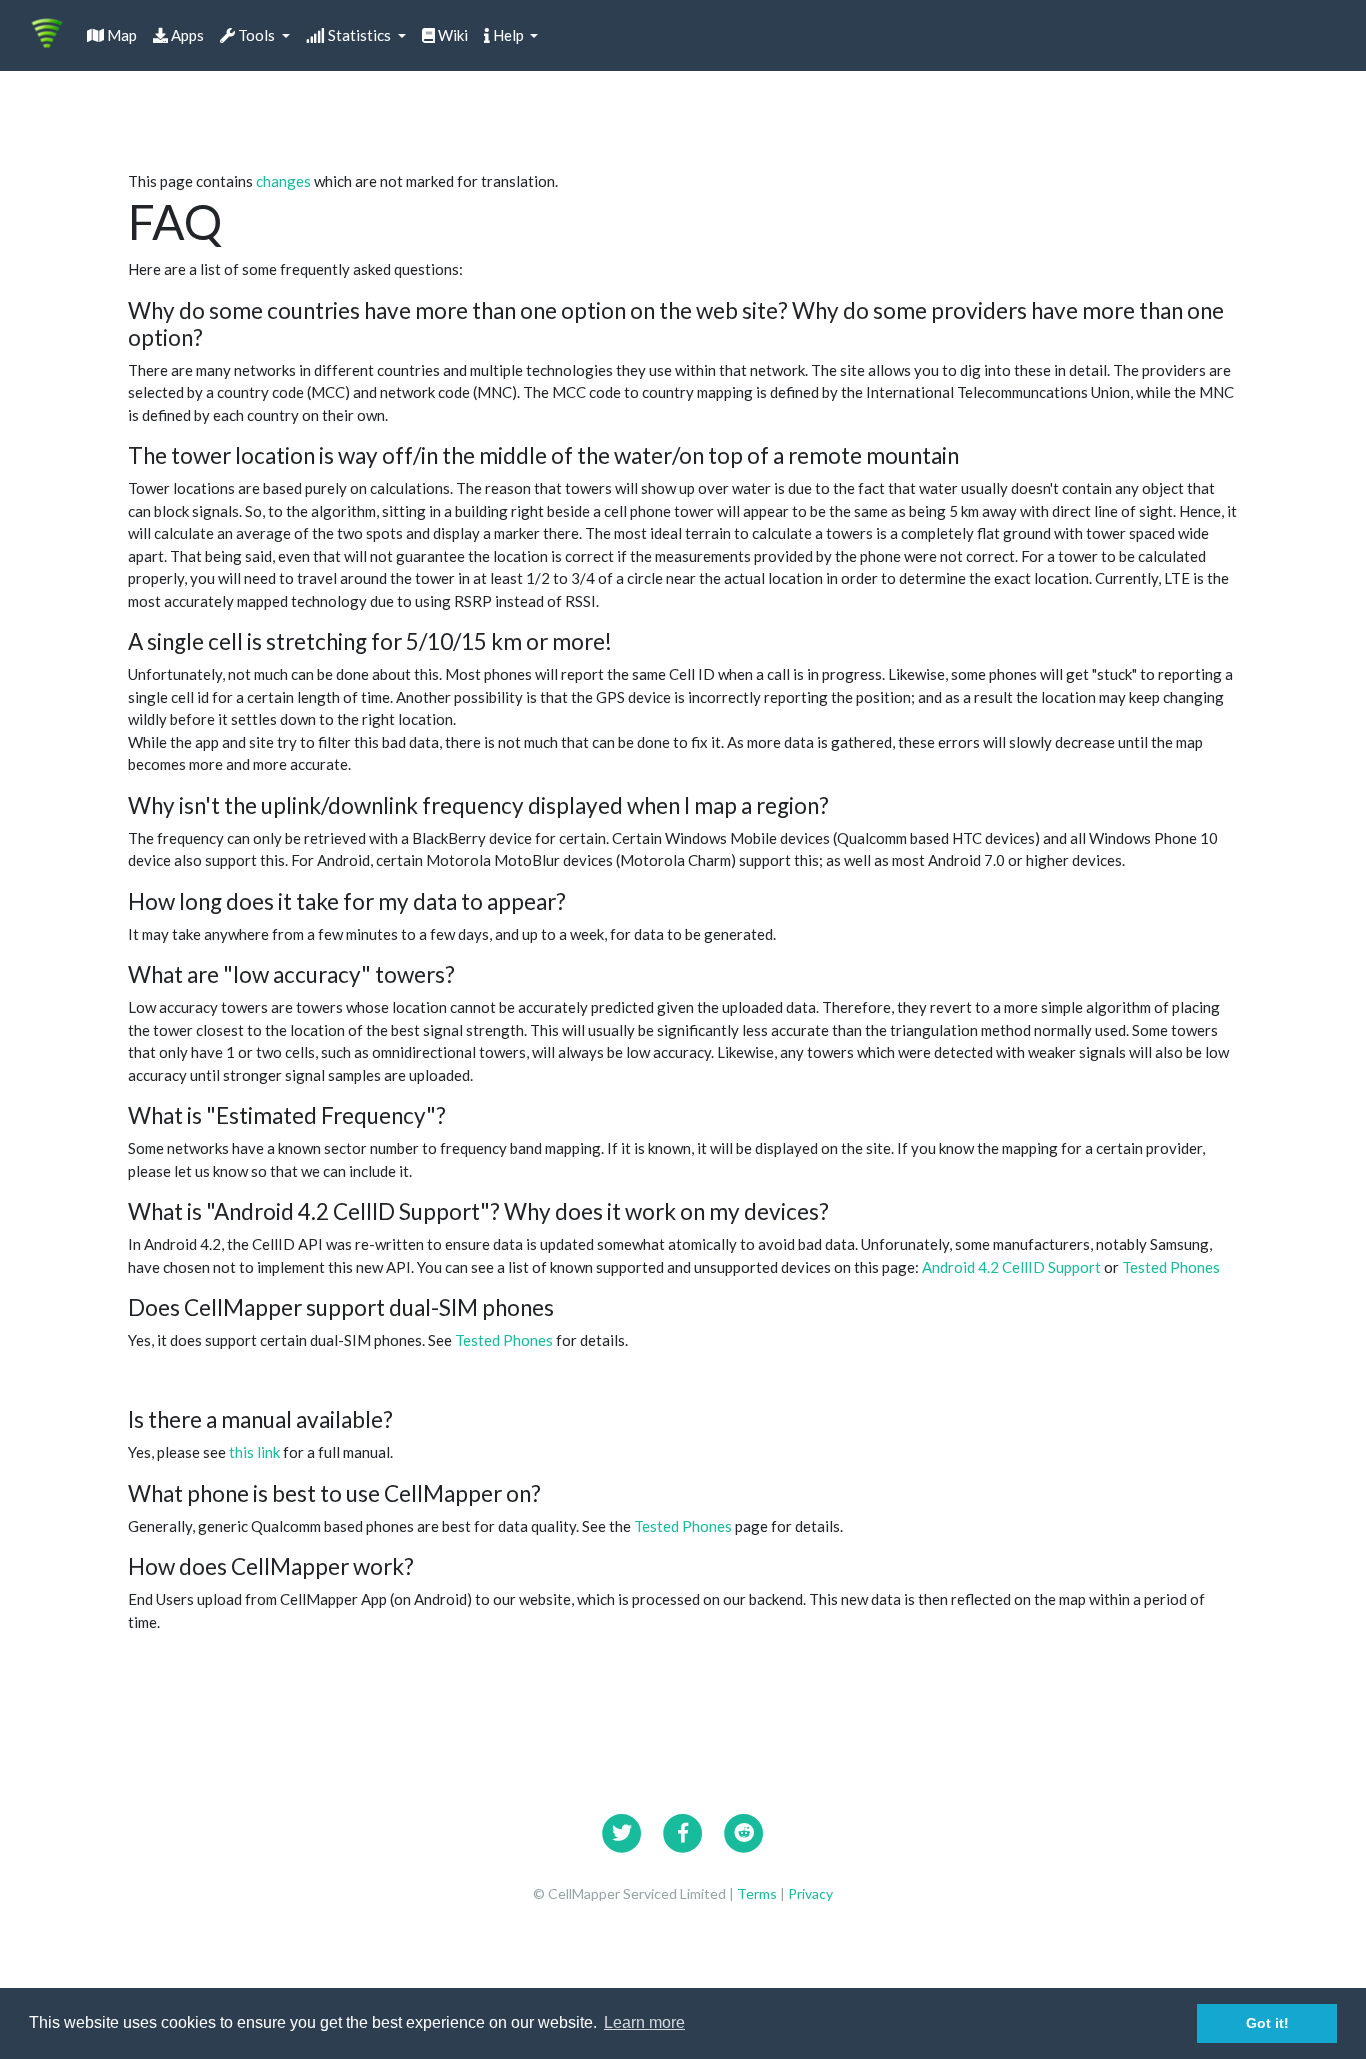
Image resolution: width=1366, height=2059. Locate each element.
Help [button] (508, 35)
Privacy (810, 1893)
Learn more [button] (644, 2022)
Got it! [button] (1267, 2023)
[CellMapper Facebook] (683, 1830)
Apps (186, 35)
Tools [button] (256, 35)
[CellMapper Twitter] (622, 1830)
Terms (758, 1893)
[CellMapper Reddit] (744, 1830)
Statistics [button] (359, 35)
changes (283, 181)
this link (254, 1452)
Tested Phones (1171, 1267)
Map (120, 35)
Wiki (451, 35)
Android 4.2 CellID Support (1011, 1267)
